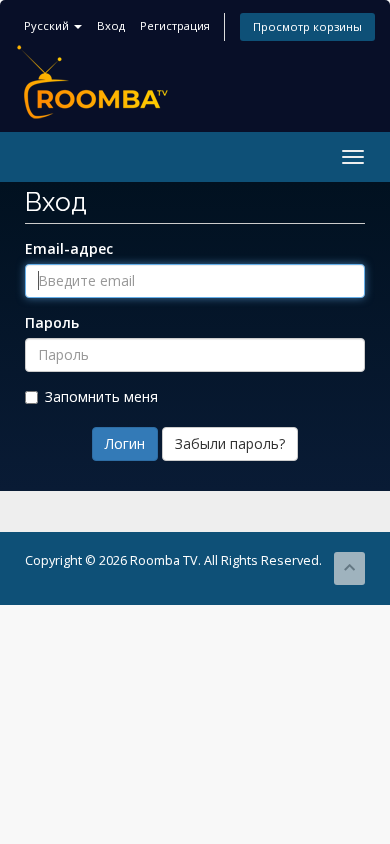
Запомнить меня (101, 396)
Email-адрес (69, 248)
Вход (111, 25)
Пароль (52, 322)
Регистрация (175, 25)
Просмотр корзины (307, 26)
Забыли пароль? (230, 443)
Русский (48, 25)
